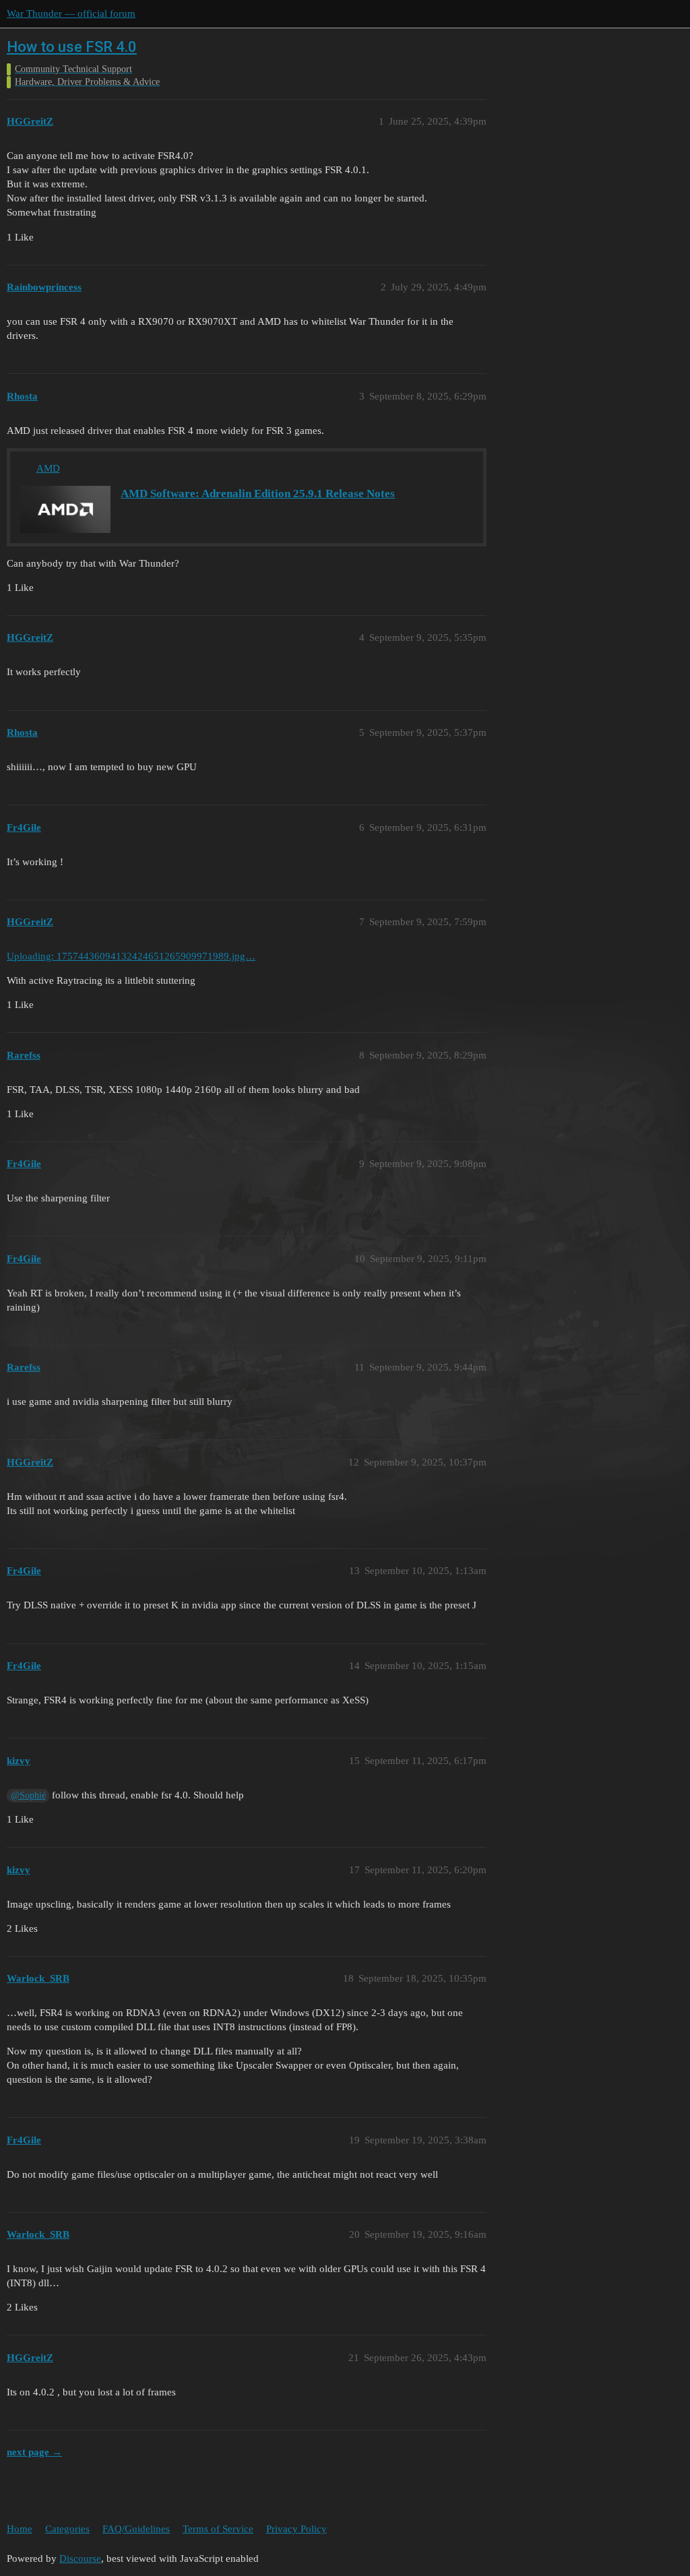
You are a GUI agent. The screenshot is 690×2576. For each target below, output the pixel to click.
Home (20, 2529)
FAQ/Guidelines (136, 2529)
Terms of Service (218, 2529)
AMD (48, 468)
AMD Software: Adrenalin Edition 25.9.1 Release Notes (258, 494)
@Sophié (28, 1795)
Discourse (80, 2558)
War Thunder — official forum (71, 13)
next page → (34, 2452)
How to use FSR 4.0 (72, 47)
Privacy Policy (296, 2529)
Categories (67, 2529)
